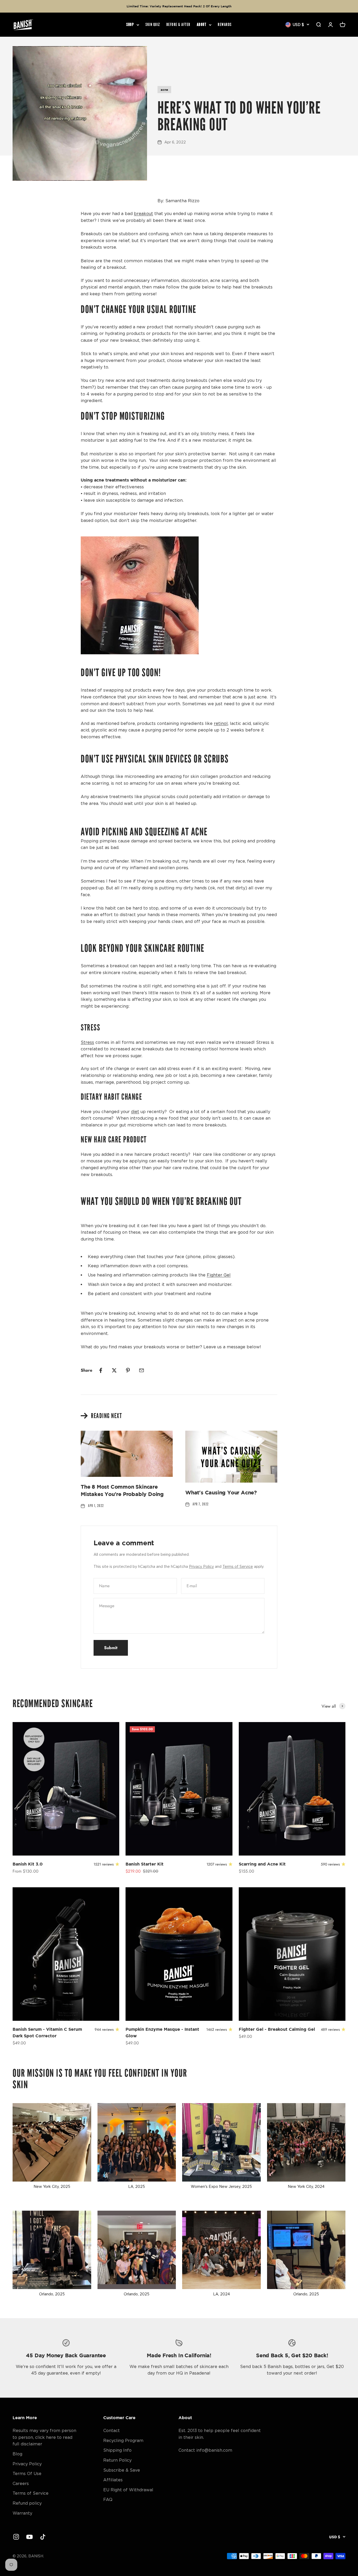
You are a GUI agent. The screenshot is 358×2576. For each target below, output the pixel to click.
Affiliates (113, 2480)
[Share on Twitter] (114, 1370)
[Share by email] (142, 1370)
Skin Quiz (153, 25)
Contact (112, 2430)
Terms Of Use (27, 2473)
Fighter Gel (219, 1275)
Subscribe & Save (122, 2470)
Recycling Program (123, 2440)
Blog (17, 2454)
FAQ (108, 2499)
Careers (21, 2483)
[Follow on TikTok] (43, 2537)
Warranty (22, 2513)
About (202, 25)
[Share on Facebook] (101, 1370)
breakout (143, 213)
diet (135, 1111)
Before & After (178, 25)
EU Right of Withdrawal (128, 2490)
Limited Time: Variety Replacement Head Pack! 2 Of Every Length (179, 6)
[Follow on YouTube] (29, 2537)
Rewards (225, 25)
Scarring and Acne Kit (262, 1864)
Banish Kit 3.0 (28, 1864)
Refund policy (27, 2503)
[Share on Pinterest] (128, 1370)
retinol (221, 723)
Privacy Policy (201, 1566)
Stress (87, 1042)
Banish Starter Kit (145, 1864)
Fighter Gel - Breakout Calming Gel (277, 2029)
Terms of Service (238, 1566)
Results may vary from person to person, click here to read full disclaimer (44, 2437)
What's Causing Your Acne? (221, 1492)
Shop (130, 25)
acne (164, 90)
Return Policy (117, 2460)
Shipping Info (117, 2450)
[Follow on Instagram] (16, 2537)
